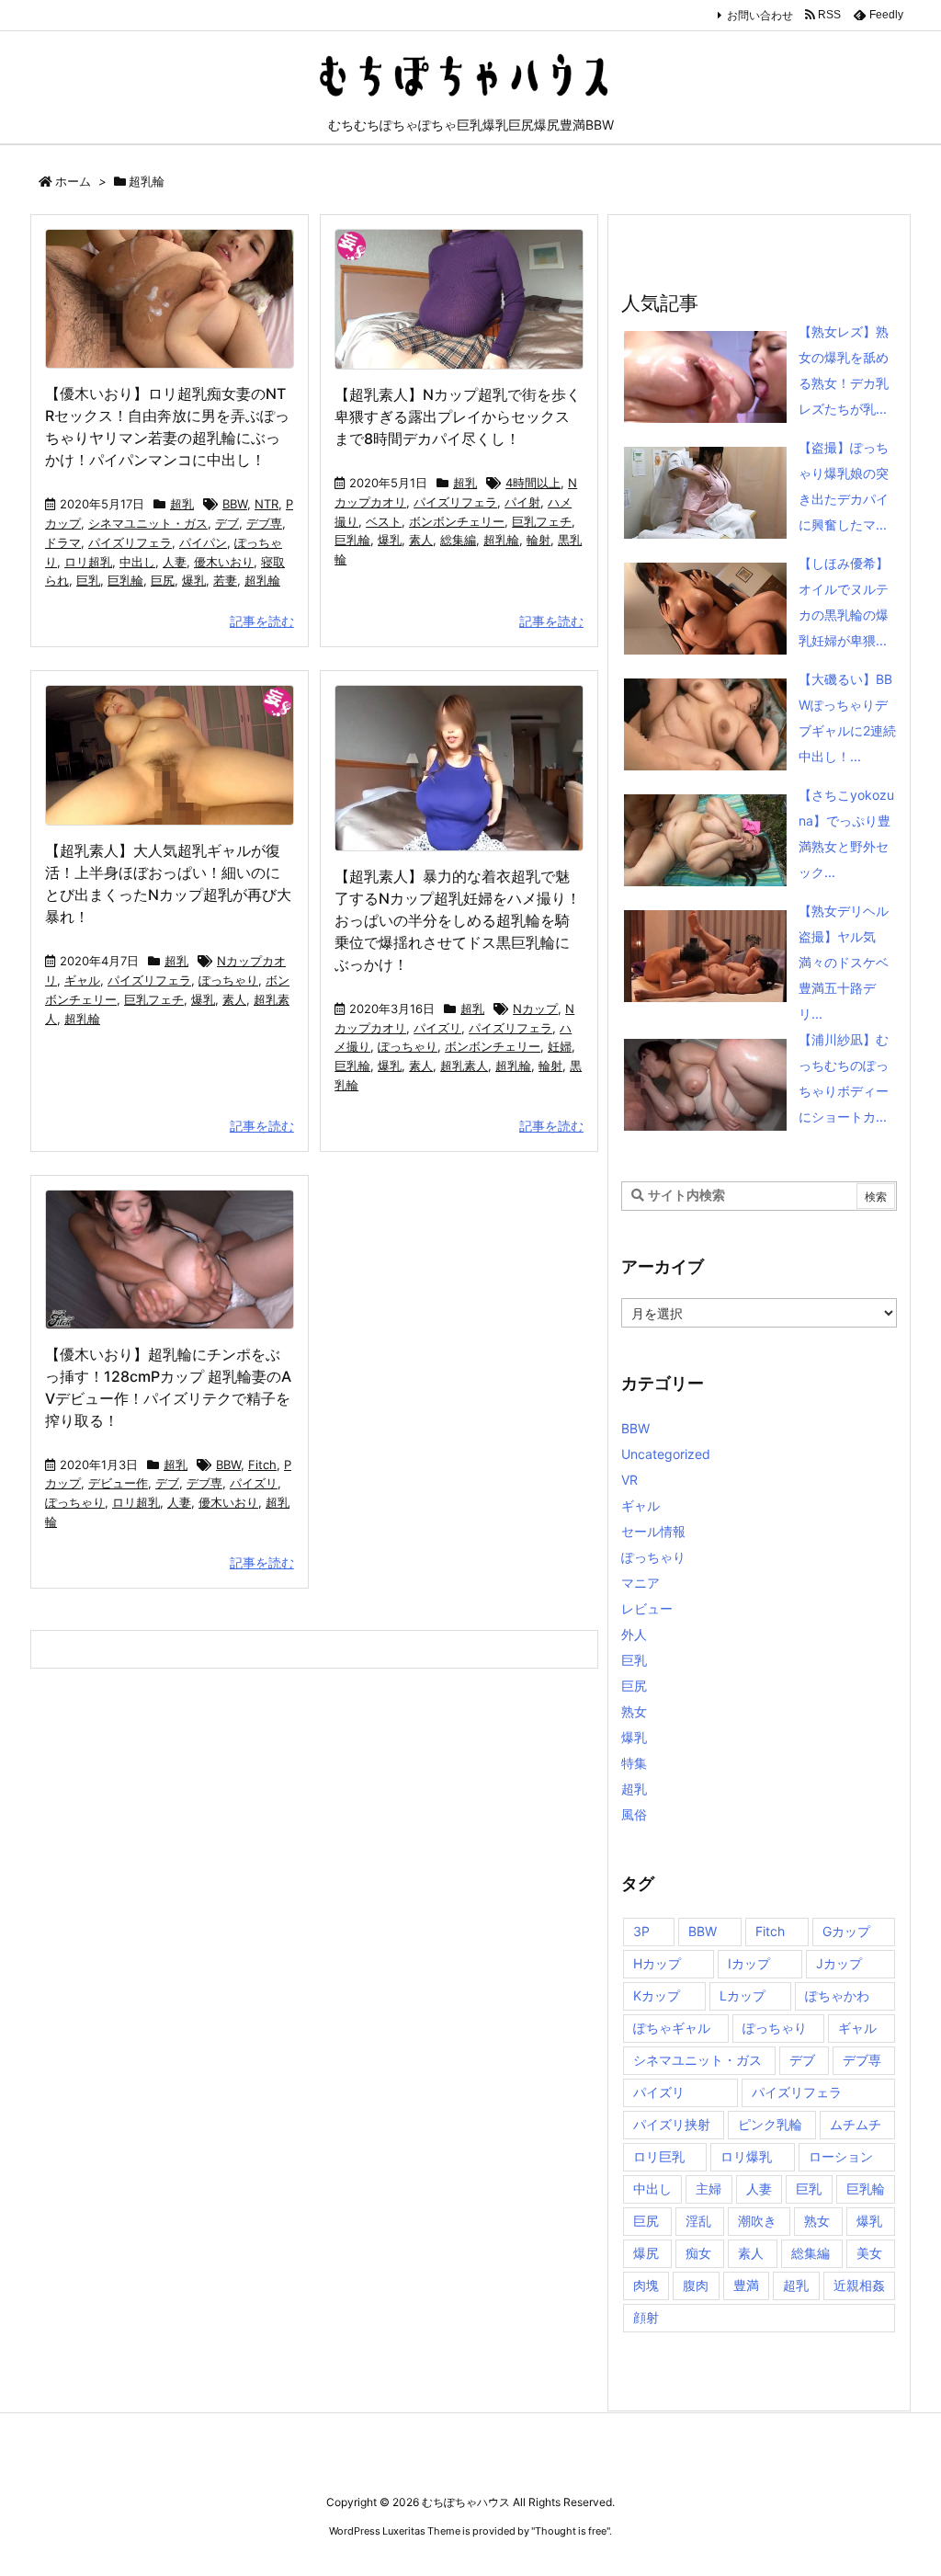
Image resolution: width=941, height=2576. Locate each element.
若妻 (225, 580)
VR (629, 1480)
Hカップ (657, 1963)
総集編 (458, 540)
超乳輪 (262, 580)
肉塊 (646, 2285)
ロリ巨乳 (659, 2156)
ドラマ (63, 542)
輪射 (539, 540)
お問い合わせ (760, 15)
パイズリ (437, 1028)
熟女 (634, 1711)
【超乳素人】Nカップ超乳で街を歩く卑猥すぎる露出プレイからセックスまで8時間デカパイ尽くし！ (458, 416)
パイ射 (522, 502)
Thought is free (571, 2531)
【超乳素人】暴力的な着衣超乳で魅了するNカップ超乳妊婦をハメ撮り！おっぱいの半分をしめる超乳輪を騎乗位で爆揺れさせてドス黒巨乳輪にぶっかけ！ (458, 920)
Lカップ (743, 1995)
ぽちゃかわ (837, 1995)
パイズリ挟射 (672, 2124)
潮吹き (757, 2221)
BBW (235, 504)
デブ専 (264, 523)
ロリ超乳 (88, 562)
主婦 (709, 2188)
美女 (869, 2253)
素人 (421, 540)
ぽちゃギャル (672, 2028)
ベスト (384, 521)
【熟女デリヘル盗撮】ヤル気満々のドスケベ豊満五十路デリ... (844, 962)
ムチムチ (856, 2124)
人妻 (175, 562)
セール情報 (653, 1531)
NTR (266, 504)
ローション (841, 2156)
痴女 (698, 2253)
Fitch (262, 1465)
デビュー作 (118, 1483)
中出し (137, 562)
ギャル (82, 980)
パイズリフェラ (130, 542)
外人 (634, 1634)
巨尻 (163, 580)
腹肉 (696, 2285)
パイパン (203, 542)
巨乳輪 (125, 580)
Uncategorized (666, 1454)
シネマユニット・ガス (148, 523)
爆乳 (194, 580)
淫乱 (698, 2221)
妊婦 (560, 1046)
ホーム (73, 181)
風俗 (634, 1814)
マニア (641, 1583)
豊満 (746, 2285)
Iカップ (749, 1963)
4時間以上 (533, 483)
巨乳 (88, 580)
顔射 (646, 2317)
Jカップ (839, 1963)
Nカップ (535, 1009)
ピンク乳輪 (770, 2124)
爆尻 (646, 2253)
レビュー (647, 1608)
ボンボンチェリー (457, 521)
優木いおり (224, 562)
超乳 (182, 504)
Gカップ (846, 1931)
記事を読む (262, 621)
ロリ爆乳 (746, 2156)
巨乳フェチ (542, 521)
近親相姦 (859, 2285)
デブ (227, 523)
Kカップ (657, 1995)
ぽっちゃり (228, 980)
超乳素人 (464, 1066)
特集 (634, 1763)
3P (641, 1931)
